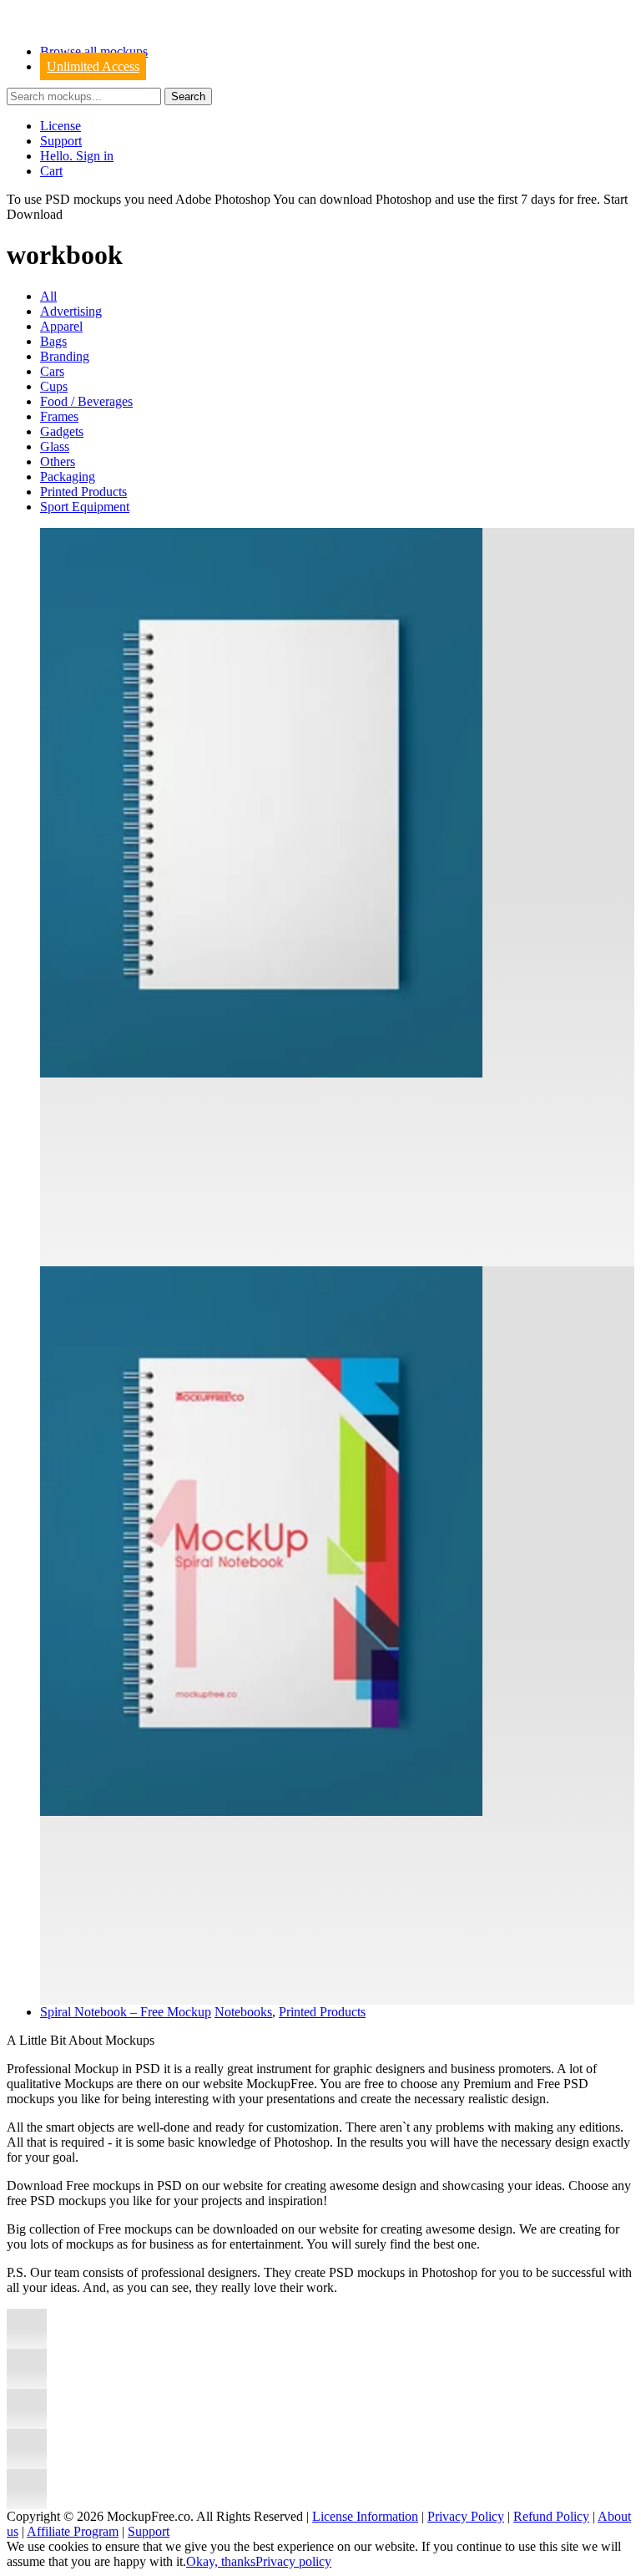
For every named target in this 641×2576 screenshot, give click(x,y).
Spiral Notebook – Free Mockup (126, 2012)
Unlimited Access (93, 66)
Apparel (61, 326)
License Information (365, 2516)
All (48, 296)
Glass (55, 446)
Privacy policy (293, 2561)
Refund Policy (551, 2516)
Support (61, 141)
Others (58, 461)
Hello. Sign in (77, 156)
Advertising (71, 311)
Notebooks (243, 2012)
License (61, 126)
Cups (54, 386)
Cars (52, 371)
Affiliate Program (73, 2531)
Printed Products (83, 492)
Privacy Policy (466, 2516)
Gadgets (62, 431)
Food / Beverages (86, 401)
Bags (53, 341)
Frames (59, 416)
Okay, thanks (221, 2561)
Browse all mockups (94, 51)
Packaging (68, 477)
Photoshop (404, 199)
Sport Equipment (85, 507)
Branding (65, 356)
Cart (51, 171)
